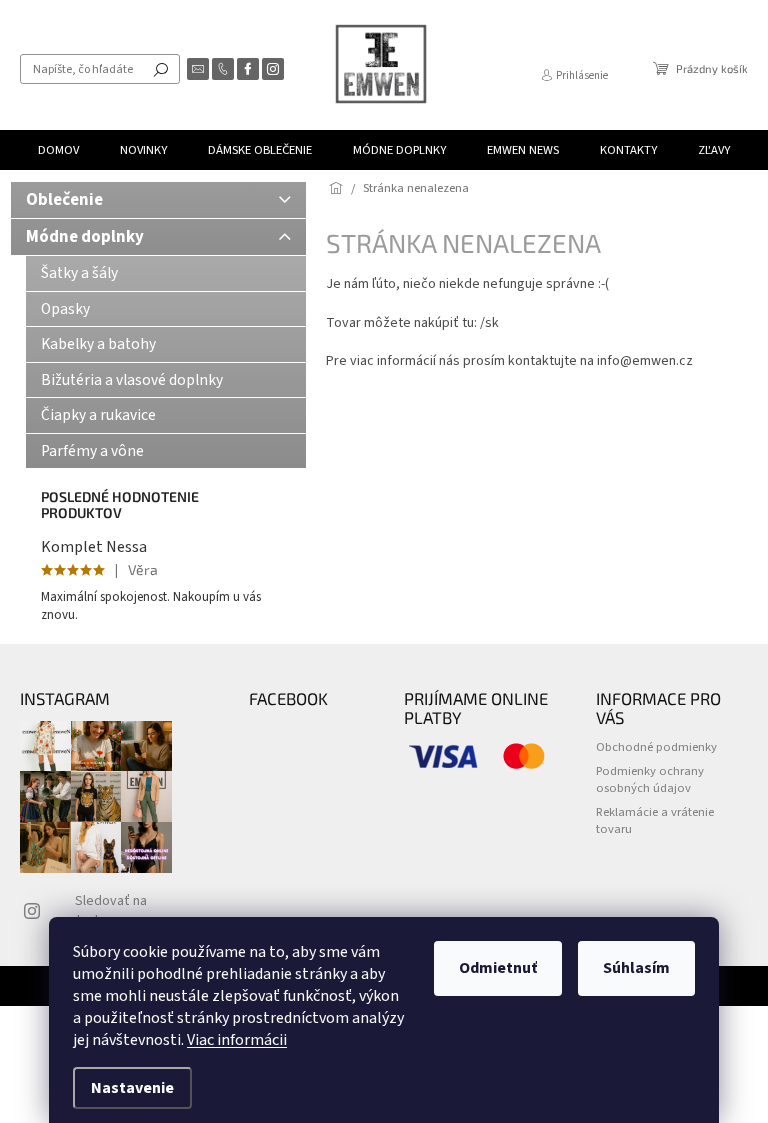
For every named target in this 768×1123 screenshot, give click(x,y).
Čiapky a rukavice (98, 415)
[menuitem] (58, 150)
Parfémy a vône (92, 451)
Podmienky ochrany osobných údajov (650, 779)
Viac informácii (237, 1040)
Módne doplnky (85, 237)
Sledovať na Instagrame (111, 910)
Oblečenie (64, 200)
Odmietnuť (498, 968)
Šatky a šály (79, 273)
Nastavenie (132, 1088)
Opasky (65, 309)
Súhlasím (636, 968)
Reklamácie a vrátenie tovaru (655, 820)
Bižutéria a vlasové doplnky (132, 380)
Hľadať (161, 69)
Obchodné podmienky (656, 747)
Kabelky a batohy (98, 344)
